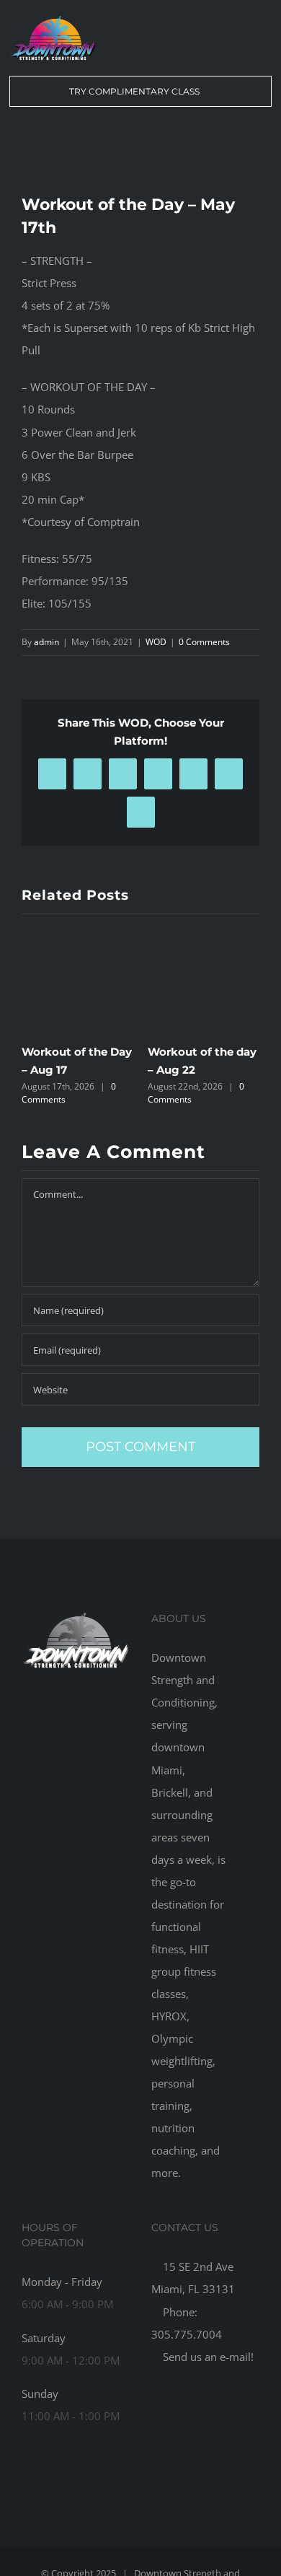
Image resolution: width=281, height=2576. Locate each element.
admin (46, 642)
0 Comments (204, 642)
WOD (156, 642)
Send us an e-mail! (207, 2357)
